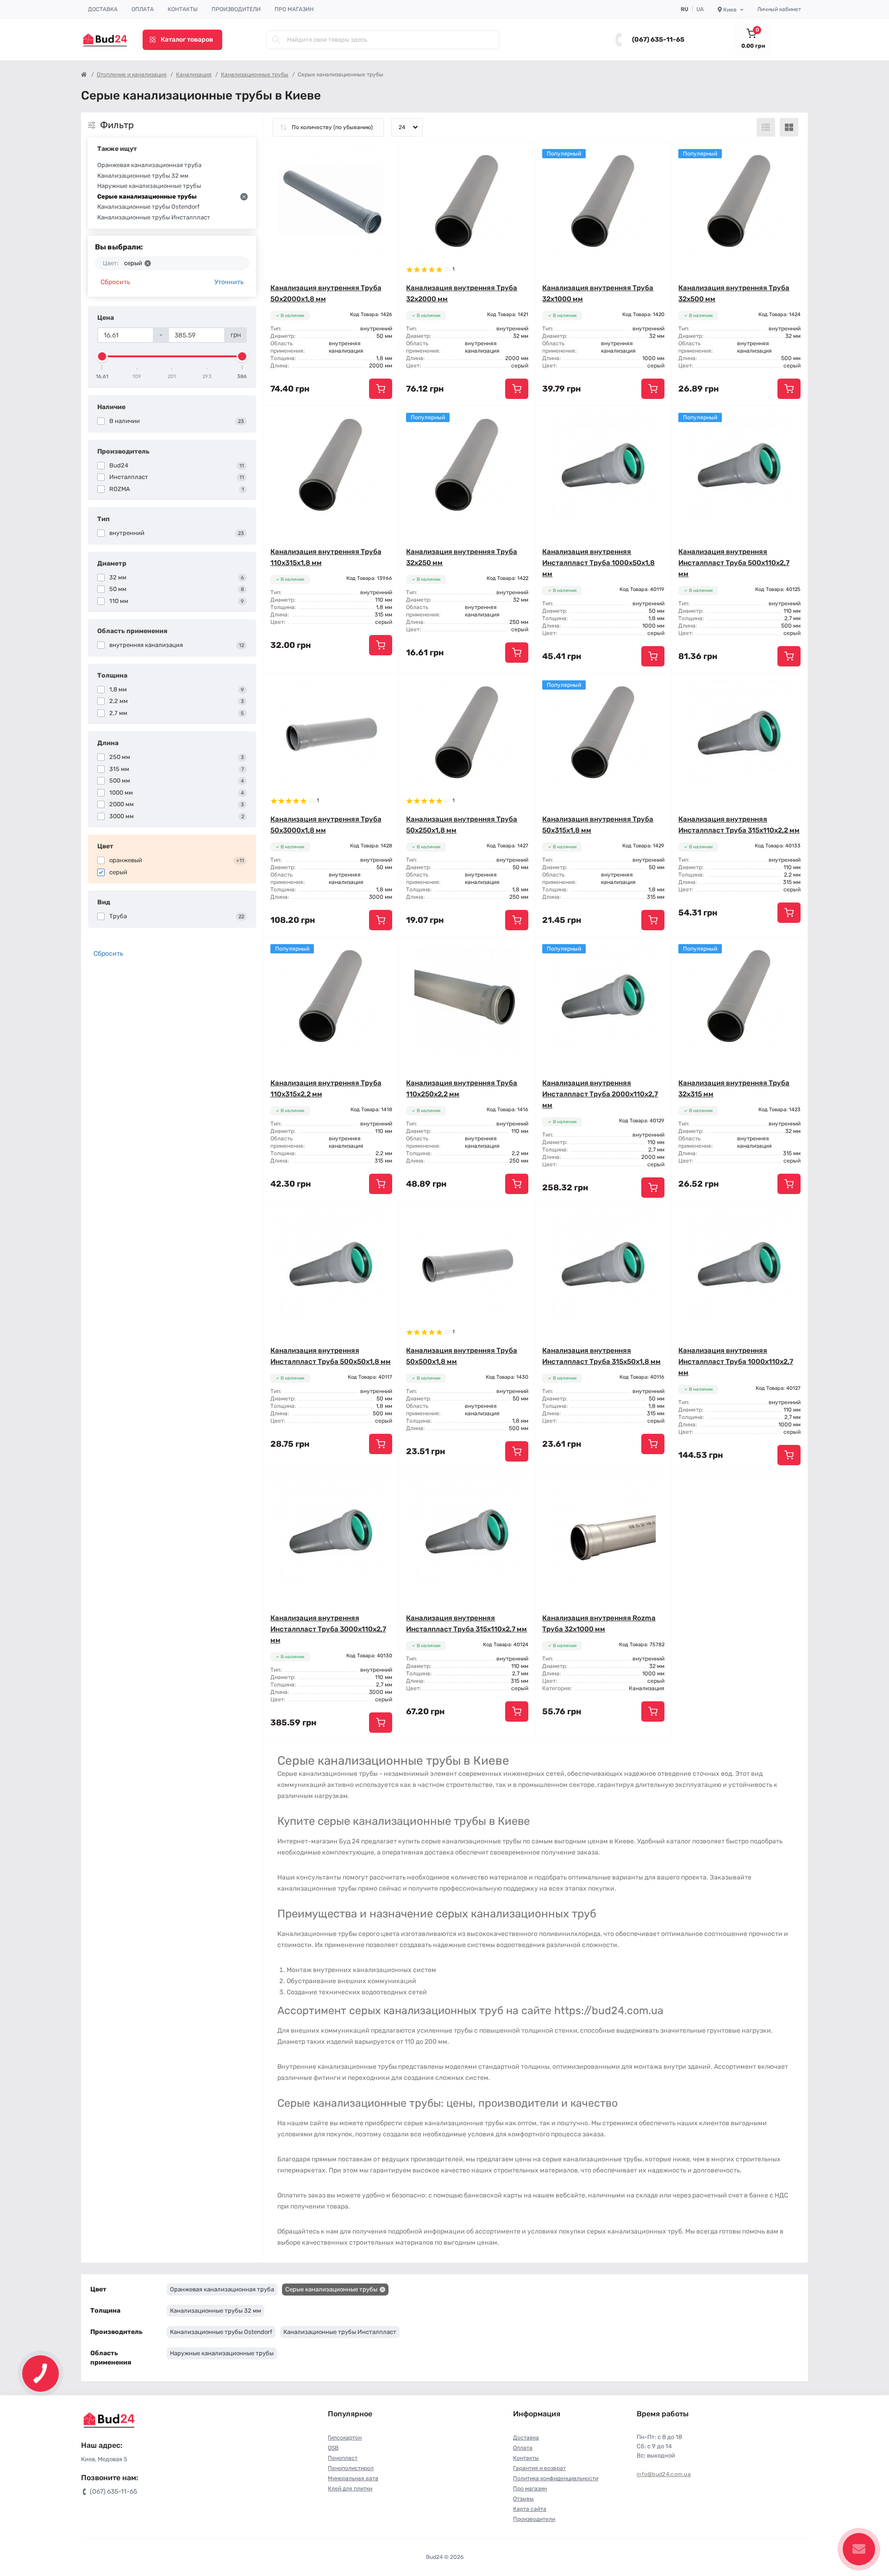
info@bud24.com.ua (664, 2474)
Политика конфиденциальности (556, 2478)
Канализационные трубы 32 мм (143, 176)
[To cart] (381, 389)
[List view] (766, 127)
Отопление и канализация (132, 75)
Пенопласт (343, 2458)
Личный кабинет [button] (779, 9)
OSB (333, 2448)
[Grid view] (789, 127)
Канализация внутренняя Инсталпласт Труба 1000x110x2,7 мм (736, 1362)
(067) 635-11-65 (658, 40)
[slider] (102, 356)
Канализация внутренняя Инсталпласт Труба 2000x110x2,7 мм (600, 1094)
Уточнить (229, 282)
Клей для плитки (350, 2489)
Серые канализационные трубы (147, 196)
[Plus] (780, 1486)
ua (700, 9)
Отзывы (523, 2499)
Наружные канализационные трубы (149, 186)
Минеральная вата (353, 2478)
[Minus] (698, 1486)
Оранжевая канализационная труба (149, 165)
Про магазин (294, 9)
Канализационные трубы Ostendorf (148, 207)
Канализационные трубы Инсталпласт (154, 217)
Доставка (103, 9)
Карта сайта (530, 2509)
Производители (236, 9)
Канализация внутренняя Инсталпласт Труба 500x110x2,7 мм (734, 563)
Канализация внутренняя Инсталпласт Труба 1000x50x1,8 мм (598, 563)
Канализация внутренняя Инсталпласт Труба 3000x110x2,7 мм (328, 1629)
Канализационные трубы (255, 75)
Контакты (183, 9)
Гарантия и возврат (539, 2468)
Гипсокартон (345, 2438)
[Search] (276, 40)
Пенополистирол (351, 2468)
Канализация (194, 75)
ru (685, 9)
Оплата (143, 9)
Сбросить (115, 282)
